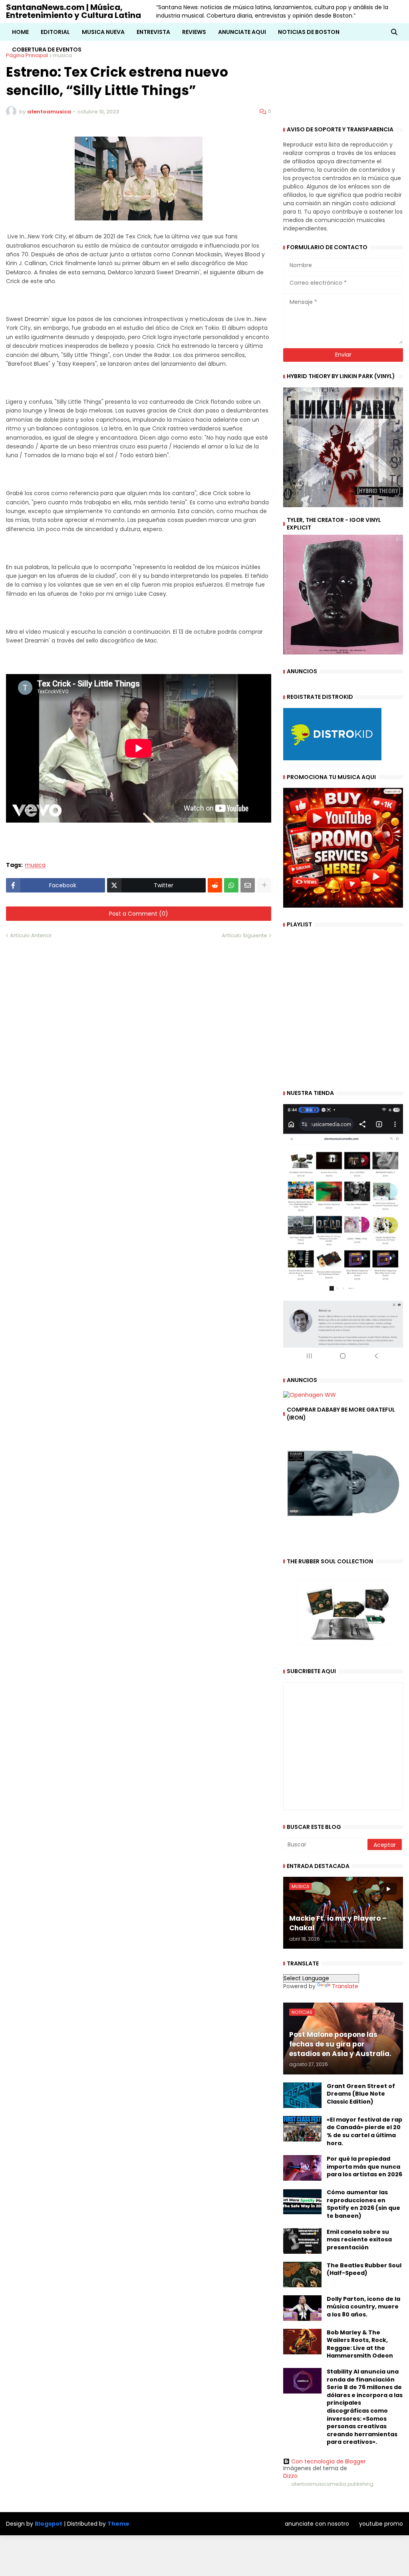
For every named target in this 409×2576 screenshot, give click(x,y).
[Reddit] (215, 885)
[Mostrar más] (264, 885)
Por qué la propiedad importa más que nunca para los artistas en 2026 (364, 2167)
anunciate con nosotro (317, 2524)
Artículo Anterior (31, 935)
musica (35, 865)
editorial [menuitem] (55, 32)
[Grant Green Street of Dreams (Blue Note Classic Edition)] (302, 2095)
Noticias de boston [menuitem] (309, 32)
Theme (118, 2524)
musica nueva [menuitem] (103, 32)
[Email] (248, 885)
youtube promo (381, 2524)
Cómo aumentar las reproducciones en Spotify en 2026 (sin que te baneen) (363, 2204)
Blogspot (49, 2524)
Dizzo (290, 2476)
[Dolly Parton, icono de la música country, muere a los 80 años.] (302, 2308)
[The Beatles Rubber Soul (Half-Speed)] (302, 2275)
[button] (394, 32)
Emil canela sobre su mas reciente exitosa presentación (359, 2240)
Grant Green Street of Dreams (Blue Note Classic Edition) (361, 2094)
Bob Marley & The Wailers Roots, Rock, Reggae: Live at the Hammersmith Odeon (360, 2344)
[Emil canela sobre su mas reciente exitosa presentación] (302, 2241)
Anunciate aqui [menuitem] (242, 32)
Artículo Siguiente (244, 935)
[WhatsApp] (231, 885)
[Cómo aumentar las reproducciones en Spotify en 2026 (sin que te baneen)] (302, 2201)
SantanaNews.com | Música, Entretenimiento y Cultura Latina (73, 11)
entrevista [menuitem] (153, 32)
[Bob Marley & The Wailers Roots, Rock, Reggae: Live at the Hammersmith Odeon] (302, 2342)
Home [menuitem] (20, 32)
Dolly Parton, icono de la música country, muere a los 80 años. (363, 2307)
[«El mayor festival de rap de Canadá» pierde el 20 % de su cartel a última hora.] (302, 2129)
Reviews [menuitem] (194, 32)
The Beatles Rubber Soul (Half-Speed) (364, 2270)
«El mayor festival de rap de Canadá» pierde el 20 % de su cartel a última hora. (364, 2132)
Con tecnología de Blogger (329, 2461)
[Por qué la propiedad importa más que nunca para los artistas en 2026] (302, 2168)
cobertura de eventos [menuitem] (47, 50)
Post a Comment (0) (139, 914)
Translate (345, 1986)
